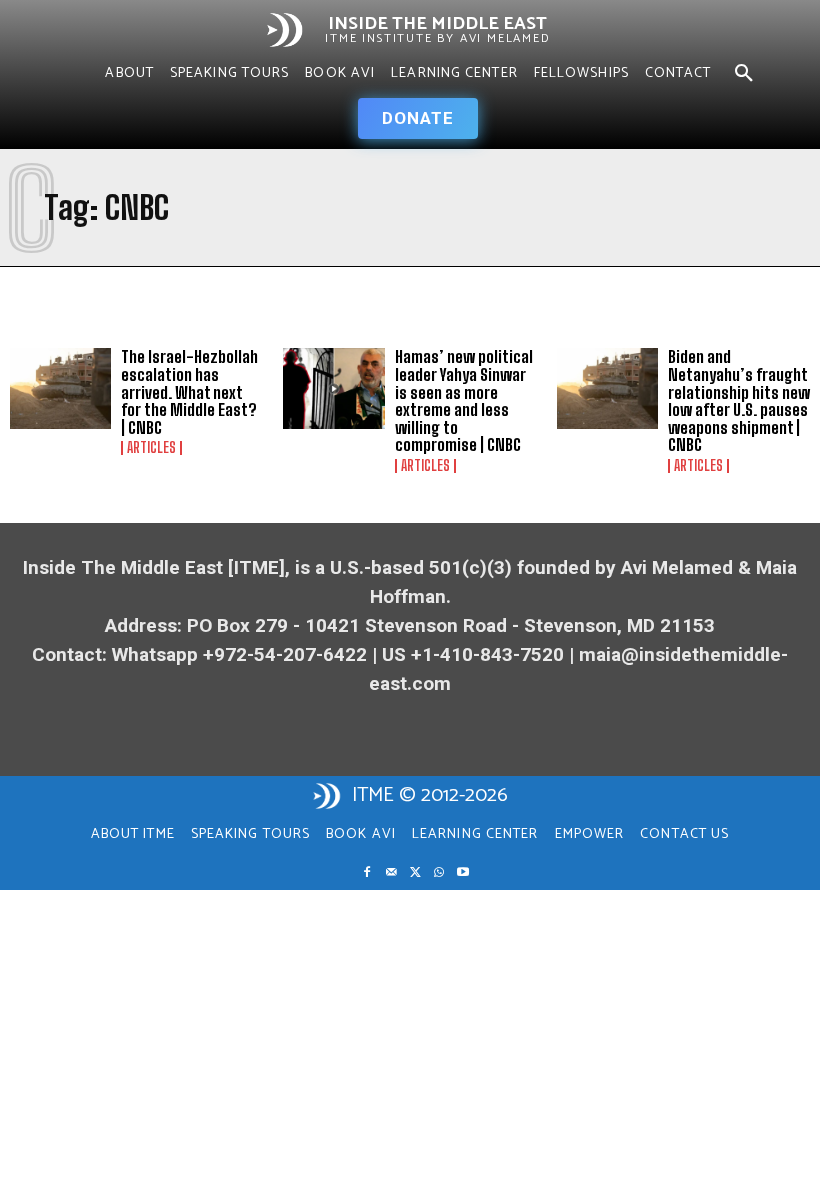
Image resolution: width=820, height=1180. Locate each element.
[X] (415, 873)
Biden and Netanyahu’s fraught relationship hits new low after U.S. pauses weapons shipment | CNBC (739, 400)
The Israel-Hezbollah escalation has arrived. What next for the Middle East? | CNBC (189, 391)
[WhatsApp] (439, 873)
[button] (744, 74)
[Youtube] (463, 873)
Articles (151, 448)
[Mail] (391, 873)
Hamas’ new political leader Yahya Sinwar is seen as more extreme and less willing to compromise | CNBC (464, 400)
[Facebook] (367, 873)
